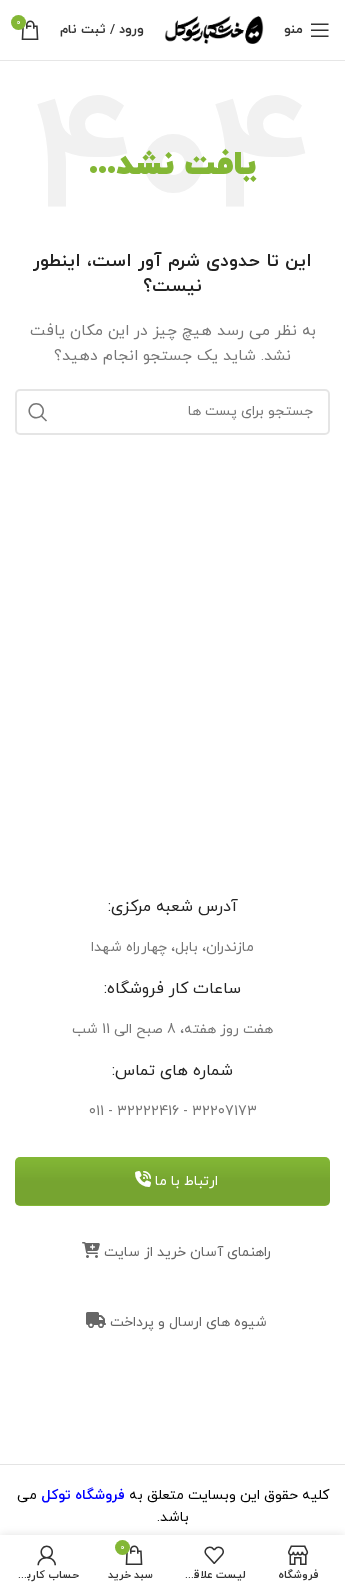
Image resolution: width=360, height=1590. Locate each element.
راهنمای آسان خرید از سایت (185, 1252)
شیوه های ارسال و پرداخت (186, 1322)
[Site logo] (214, 28)
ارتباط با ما (184, 1181)
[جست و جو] (38, 412)
